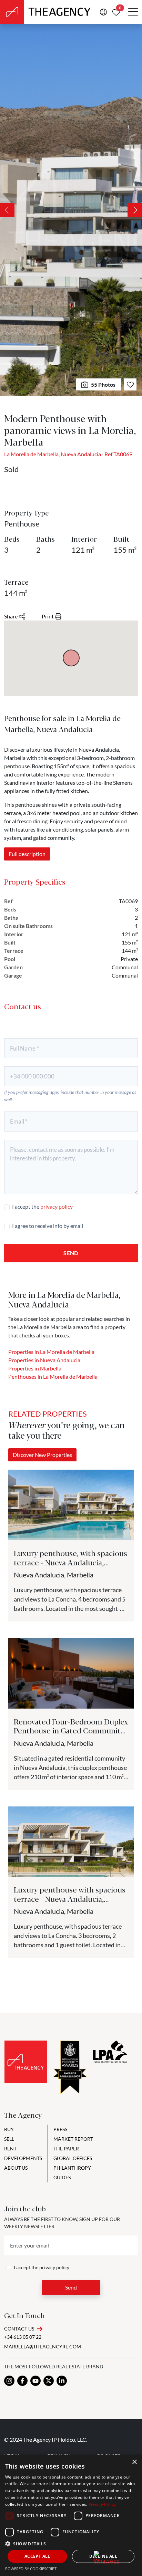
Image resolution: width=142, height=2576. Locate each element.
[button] (71, 2544)
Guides (62, 2177)
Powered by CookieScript (31, 2569)
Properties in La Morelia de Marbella (51, 1352)
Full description (27, 854)
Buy (9, 2129)
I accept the (42, 1206)
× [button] (134, 2462)
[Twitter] (49, 2381)
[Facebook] (22, 2381)
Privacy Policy (102, 2504)
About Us (16, 2168)
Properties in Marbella (35, 1368)
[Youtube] (35, 2381)
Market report (73, 2139)
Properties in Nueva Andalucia (44, 1360)
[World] (103, 12)
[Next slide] (135, 210)
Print (48, 616)
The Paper (66, 2149)
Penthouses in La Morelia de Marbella (53, 1376)
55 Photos (103, 384)
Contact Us (19, 2329)
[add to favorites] (130, 384)
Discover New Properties (42, 1455)
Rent (10, 2149)
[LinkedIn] (62, 2381)
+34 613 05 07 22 (23, 2337)
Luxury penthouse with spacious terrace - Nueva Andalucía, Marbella (70, 1898)
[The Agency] (26, 2062)
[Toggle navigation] (133, 12)
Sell (9, 2139)
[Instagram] (9, 2381)
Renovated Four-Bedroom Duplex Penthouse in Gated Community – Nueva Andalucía (71, 1730)
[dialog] (71, 2515)
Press (60, 2129)
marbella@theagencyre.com (43, 2346)
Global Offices (73, 2158)
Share (11, 616)
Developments (23, 2158)
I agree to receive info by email (48, 1226)
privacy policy (57, 1206)
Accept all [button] (37, 2556)
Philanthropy (72, 2168)
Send (71, 1253)
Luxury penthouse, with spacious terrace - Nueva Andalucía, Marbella (70, 1562)
